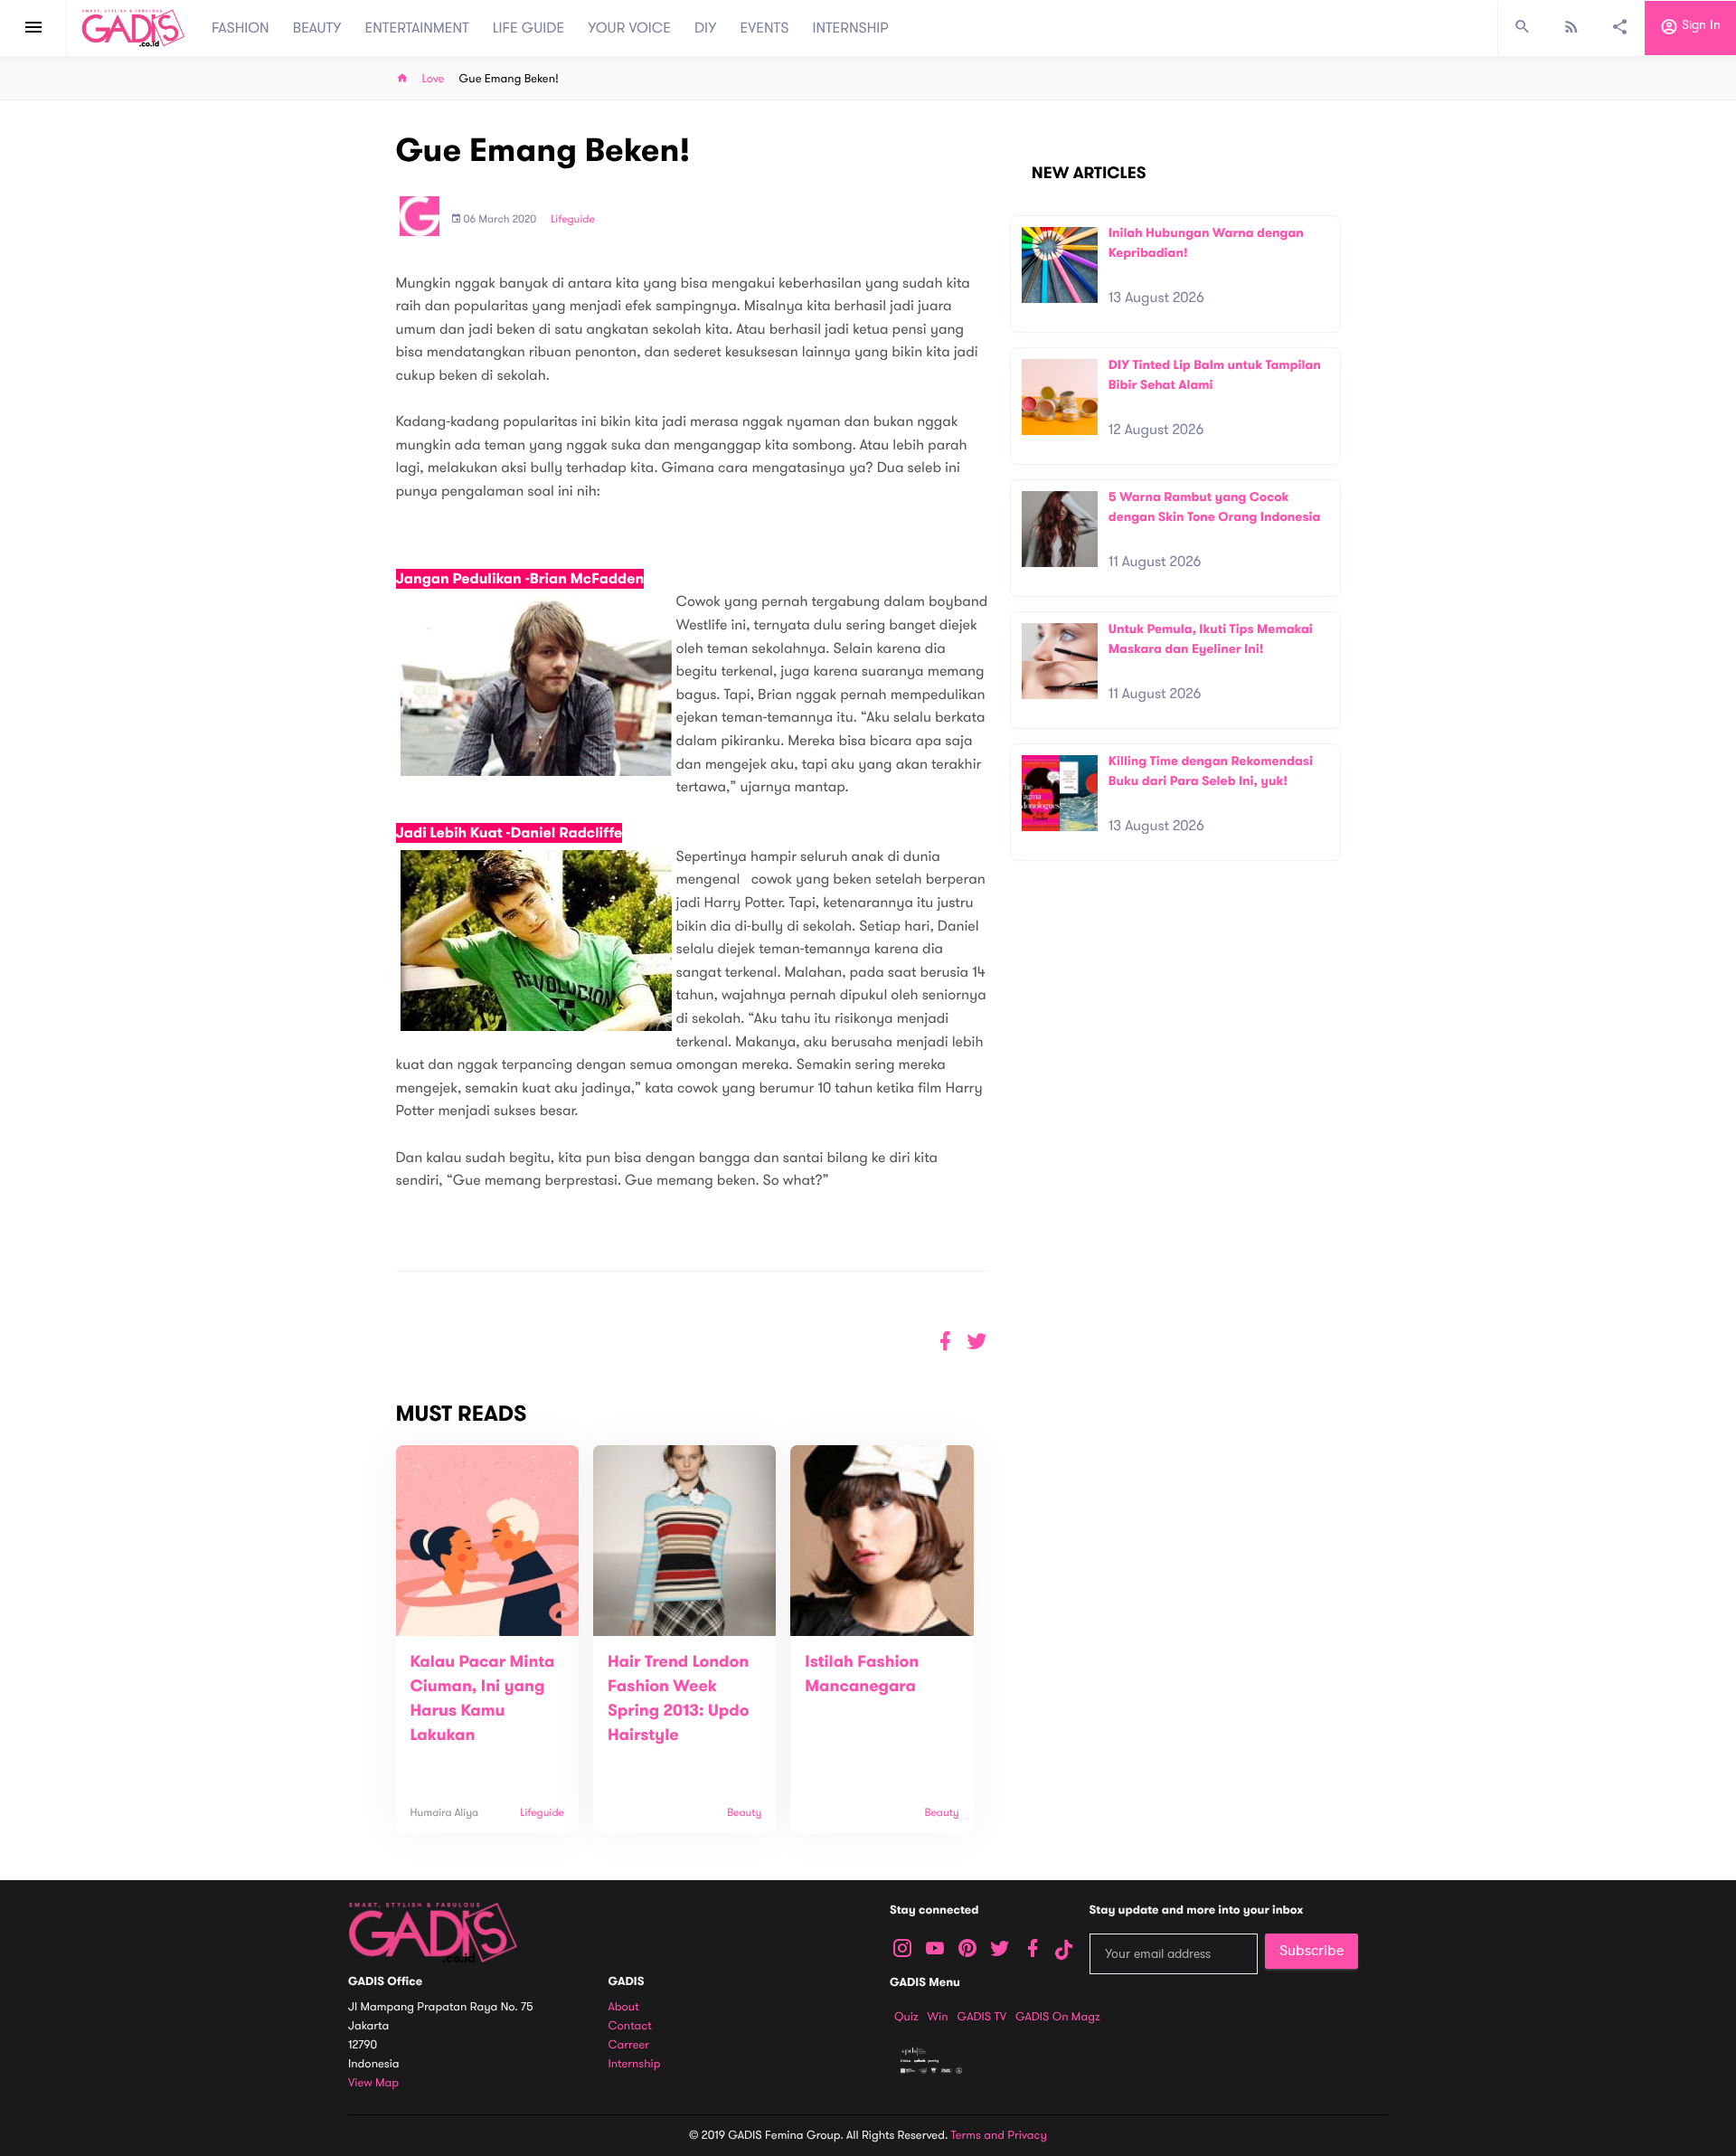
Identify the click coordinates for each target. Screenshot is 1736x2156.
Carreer (629, 2045)
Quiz (906, 2017)
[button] (977, 1342)
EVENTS (765, 28)
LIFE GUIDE (528, 28)
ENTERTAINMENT (417, 28)
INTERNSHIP (850, 28)
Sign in (1699, 26)
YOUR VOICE (629, 28)
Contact (630, 2026)
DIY (706, 28)
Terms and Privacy (999, 2135)
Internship (635, 2064)
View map (373, 2083)
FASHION (241, 28)
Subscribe (1311, 1951)
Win (938, 2017)
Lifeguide (573, 220)
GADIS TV (982, 2017)
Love (434, 79)
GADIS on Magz (1058, 2017)
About (624, 2007)
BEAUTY (317, 28)
